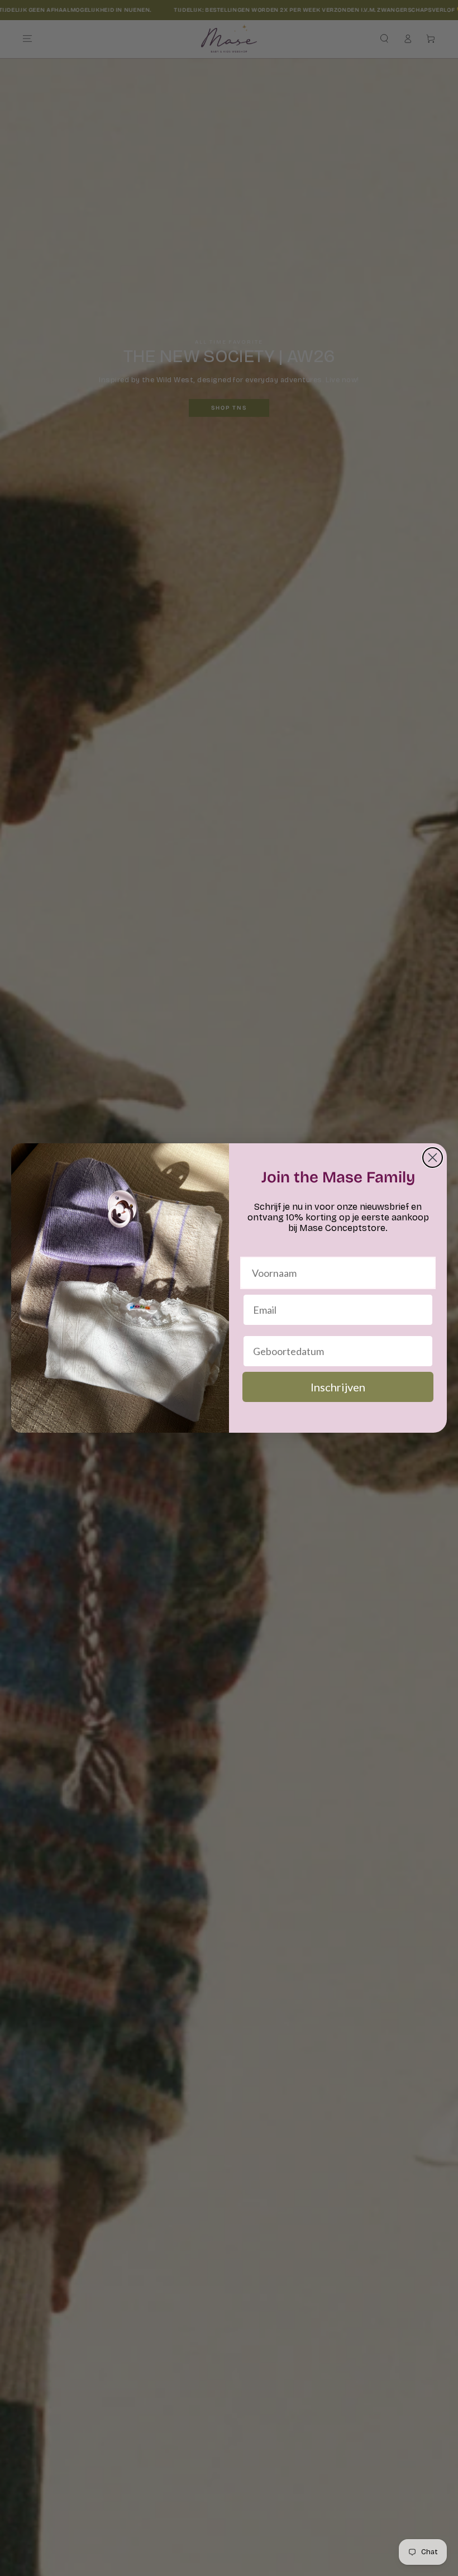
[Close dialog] (433, 1158)
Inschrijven (338, 1387)
